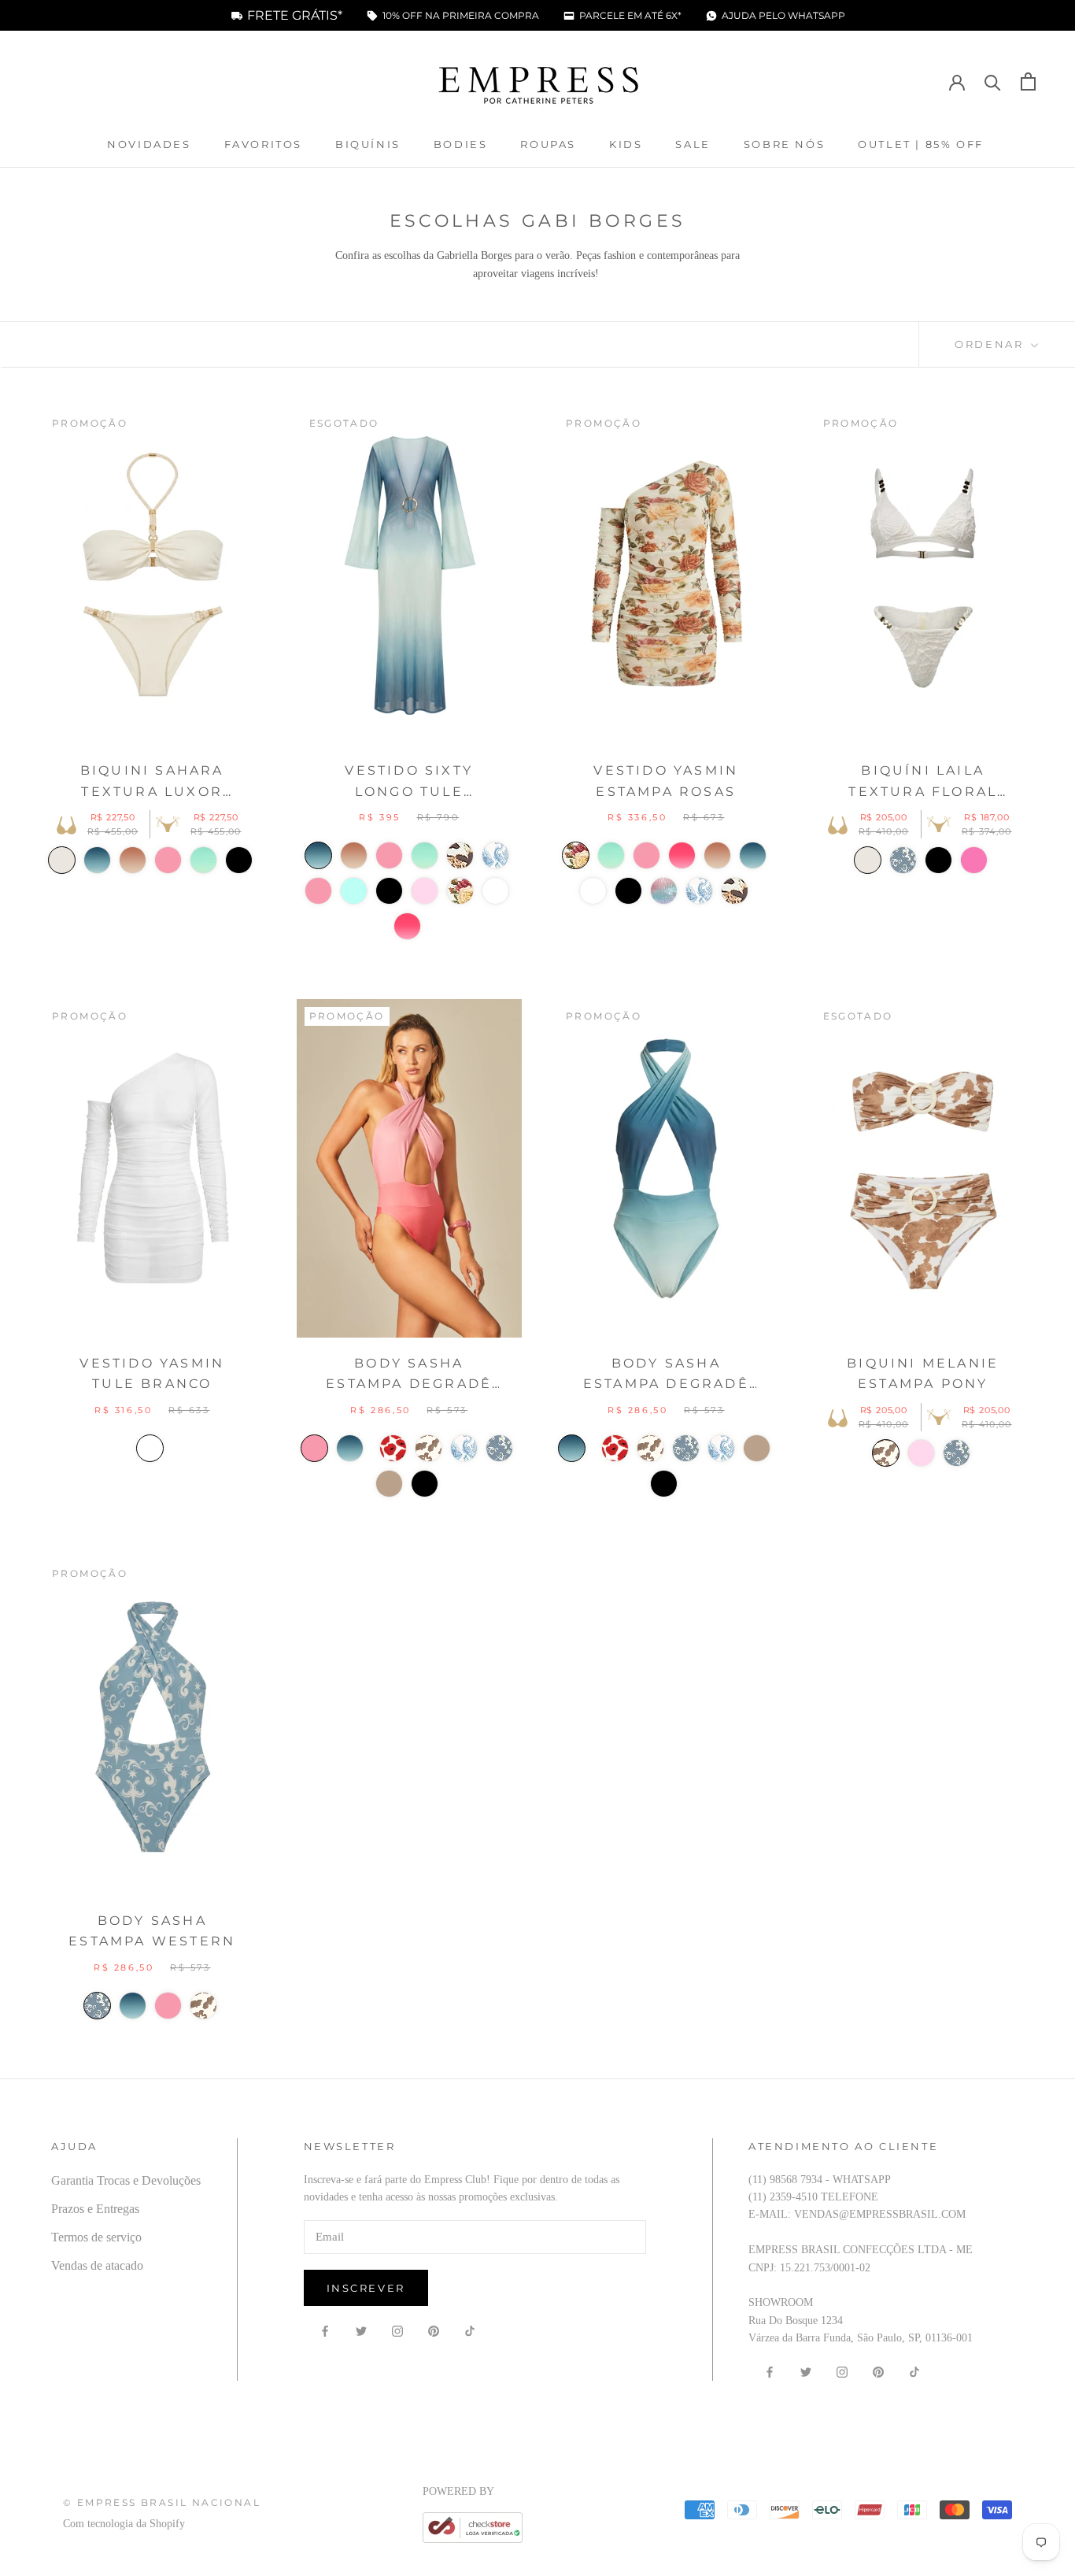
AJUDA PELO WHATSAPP (783, 16)
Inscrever (366, 2288)
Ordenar (991, 344)
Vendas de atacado (97, 2265)
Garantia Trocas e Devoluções (126, 2180)
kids (626, 144)
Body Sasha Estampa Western (152, 1931)
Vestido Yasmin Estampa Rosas (666, 781)
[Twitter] (361, 2330)
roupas (548, 144)
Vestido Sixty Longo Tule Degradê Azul (409, 783)
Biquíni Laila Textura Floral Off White (923, 783)
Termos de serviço (96, 2237)
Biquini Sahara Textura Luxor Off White (152, 783)
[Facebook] (325, 2330)
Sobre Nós (784, 144)
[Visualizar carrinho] (1028, 81)
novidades (149, 144)
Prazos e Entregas (95, 2209)
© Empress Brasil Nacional (162, 2502)
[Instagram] (397, 2330)
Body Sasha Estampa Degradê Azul (666, 1375)
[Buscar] (993, 81)
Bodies (461, 144)
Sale (693, 144)
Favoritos (263, 144)
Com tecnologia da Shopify (124, 2524)
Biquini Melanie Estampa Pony (923, 1373)
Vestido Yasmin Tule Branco (152, 1373)
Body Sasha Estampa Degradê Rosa (409, 1375)
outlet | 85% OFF (921, 144)
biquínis (368, 144)
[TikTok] (470, 2330)
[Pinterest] (434, 2330)
